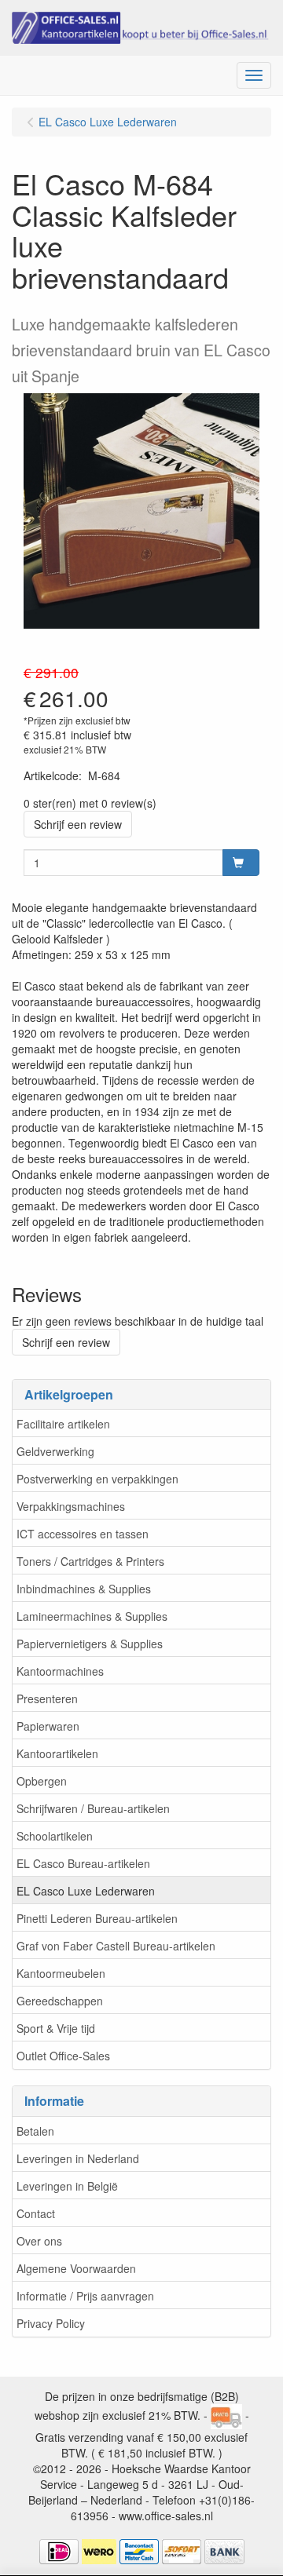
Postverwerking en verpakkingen (97, 1479)
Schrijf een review (78, 824)
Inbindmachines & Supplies (84, 1589)
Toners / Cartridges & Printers (90, 1561)
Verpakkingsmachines (71, 1506)
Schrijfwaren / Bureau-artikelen (93, 1808)
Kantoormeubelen (61, 1973)
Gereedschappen (60, 2001)
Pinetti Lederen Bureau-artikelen (97, 1918)
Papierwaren (48, 1726)
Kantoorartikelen (57, 1753)
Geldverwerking (55, 1451)
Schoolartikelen (55, 1836)
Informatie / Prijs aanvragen (85, 2296)
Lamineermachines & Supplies (92, 1616)
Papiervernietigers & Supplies (90, 1644)
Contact (36, 2213)
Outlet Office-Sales (63, 2056)
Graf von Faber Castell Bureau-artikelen (116, 1946)
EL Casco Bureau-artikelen (83, 1863)
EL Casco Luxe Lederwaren (86, 1891)
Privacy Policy (51, 2323)
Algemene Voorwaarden (76, 2268)
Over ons (39, 2241)
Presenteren (47, 1698)
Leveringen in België (67, 2186)
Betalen (35, 2131)
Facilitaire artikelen (63, 1424)
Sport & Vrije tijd (56, 2028)
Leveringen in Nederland (78, 2158)
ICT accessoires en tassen (83, 1534)
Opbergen (42, 1781)
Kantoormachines (60, 1671)
